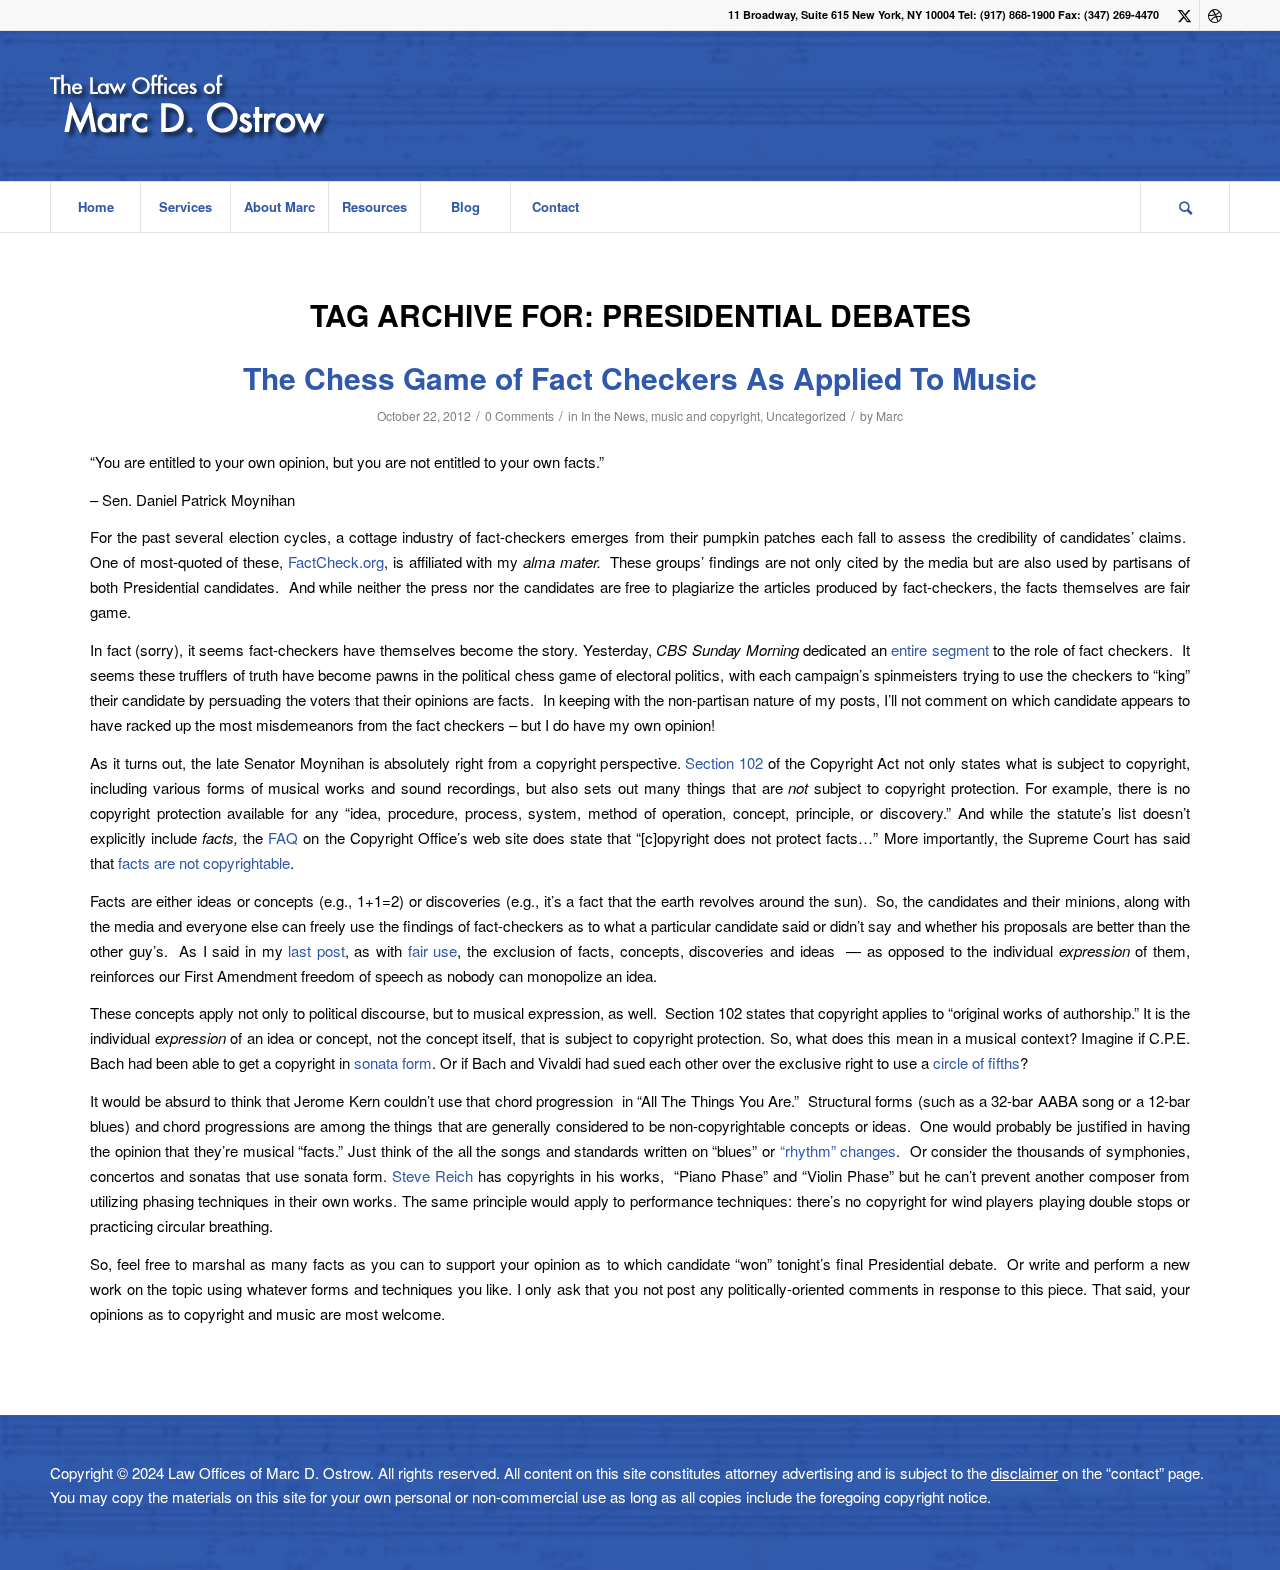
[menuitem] (95, 207)
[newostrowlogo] (243, 106)
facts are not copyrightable (204, 862)
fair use (433, 950)
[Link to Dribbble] (1215, 15)
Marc (889, 415)
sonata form (393, 1062)
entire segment (940, 649)
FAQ (280, 837)
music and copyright (705, 415)
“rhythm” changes (835, 1150)
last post (316, 950)
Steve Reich (432, 1175)
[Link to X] (1184, 15)
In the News (613, 415)
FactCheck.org (336, 561)
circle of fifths (976, 1062)
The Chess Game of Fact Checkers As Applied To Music (640, 377)
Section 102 (724, 762)
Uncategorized (806, 415)
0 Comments (519, 415)
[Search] (1185, 207)
